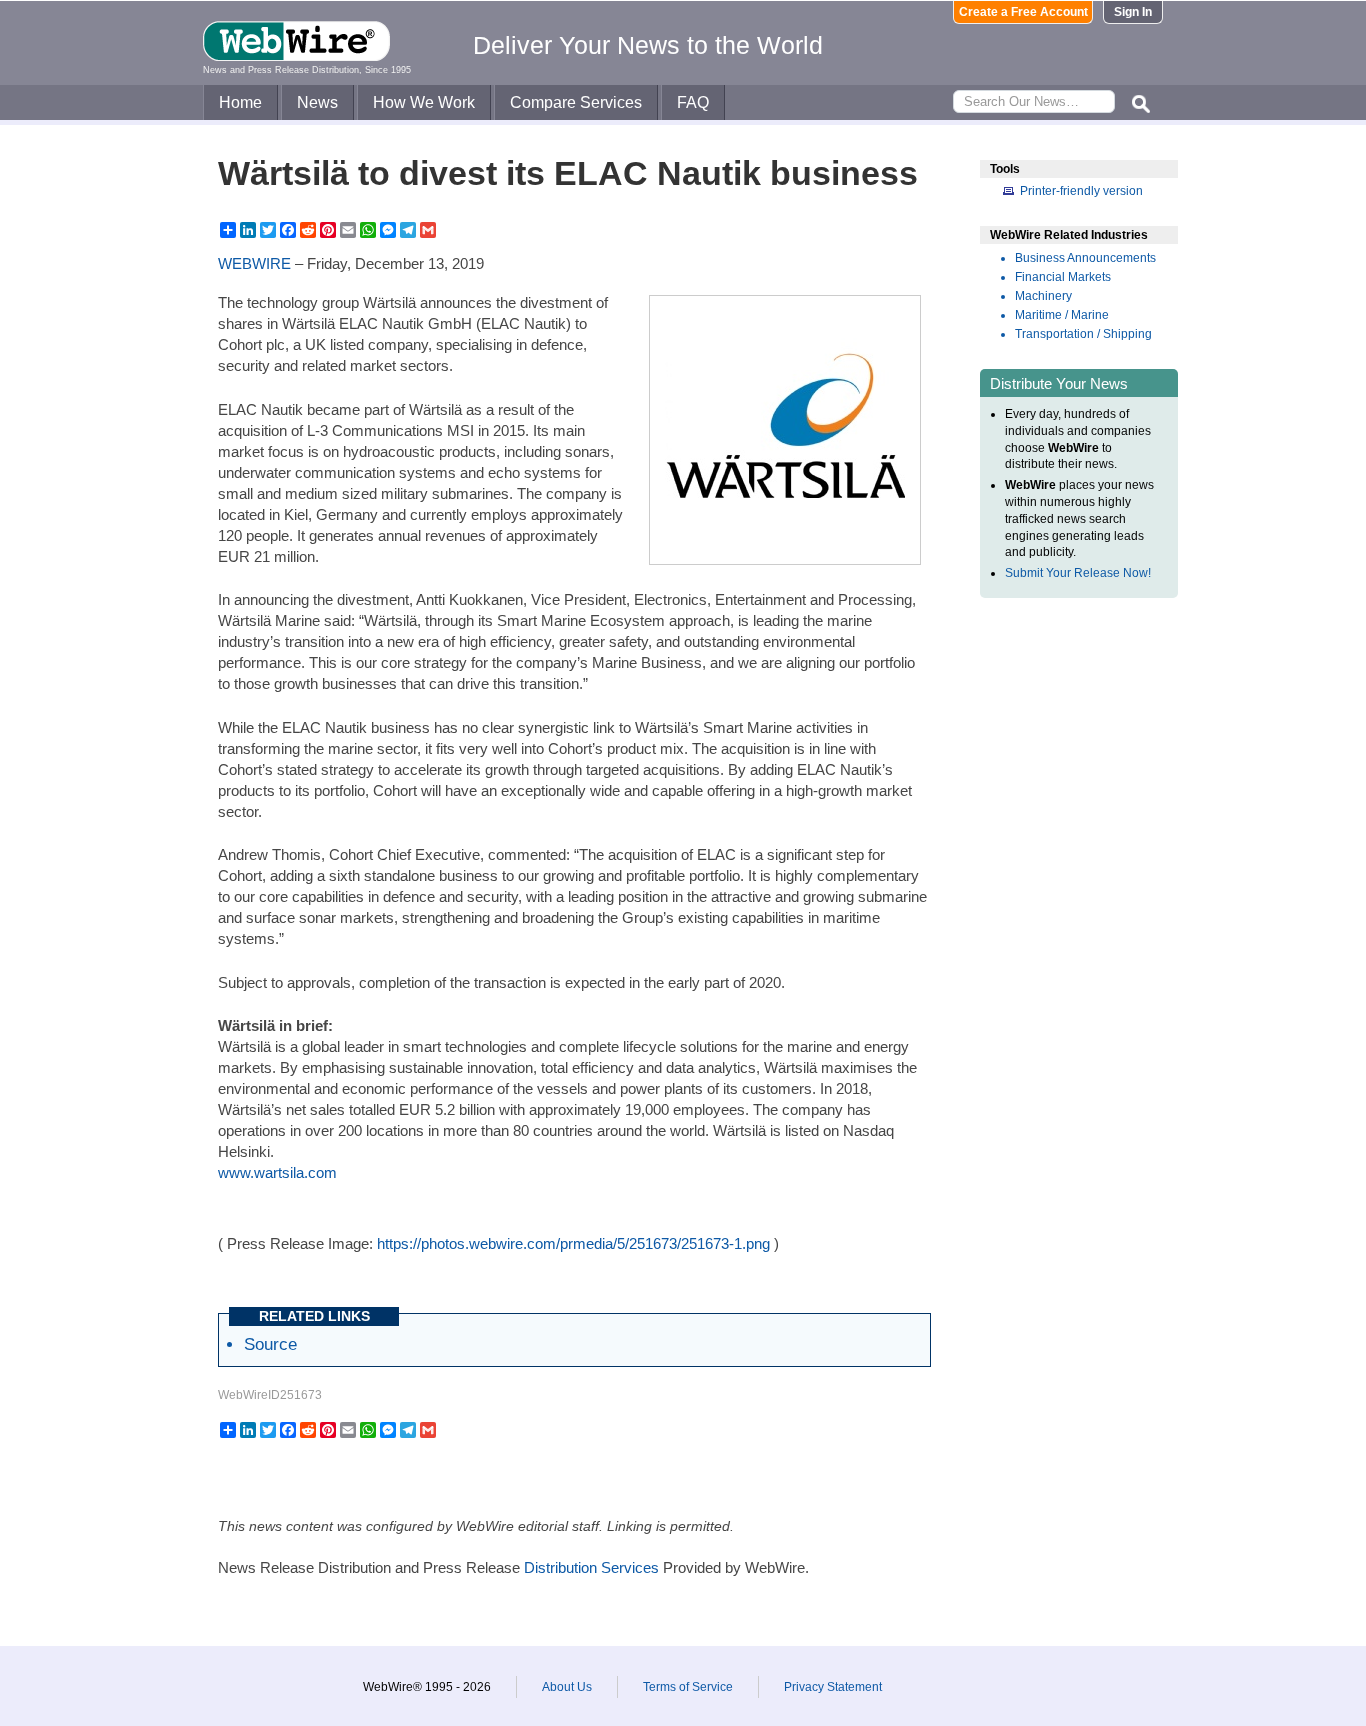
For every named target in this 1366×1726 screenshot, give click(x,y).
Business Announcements (1085, 258)
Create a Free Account (1023, 12)
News (317, 102)
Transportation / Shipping (1083, 334)
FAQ (693, 102)
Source (270, 1344)
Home (240, 102)
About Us (567, 1687)
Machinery (1043, 296)
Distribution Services (591, 1567)
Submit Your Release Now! (1078, 573)
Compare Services (576, 102)
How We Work (424, 102)
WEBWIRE (254, 263)
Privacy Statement (833, 1687)
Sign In (1133, 12)
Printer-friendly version (1081, 191)
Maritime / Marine (1062, 315)
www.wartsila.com (277, 1172)
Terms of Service (688, 1687)
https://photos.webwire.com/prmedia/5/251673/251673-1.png (573, 1243)
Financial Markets (1063, 277)
